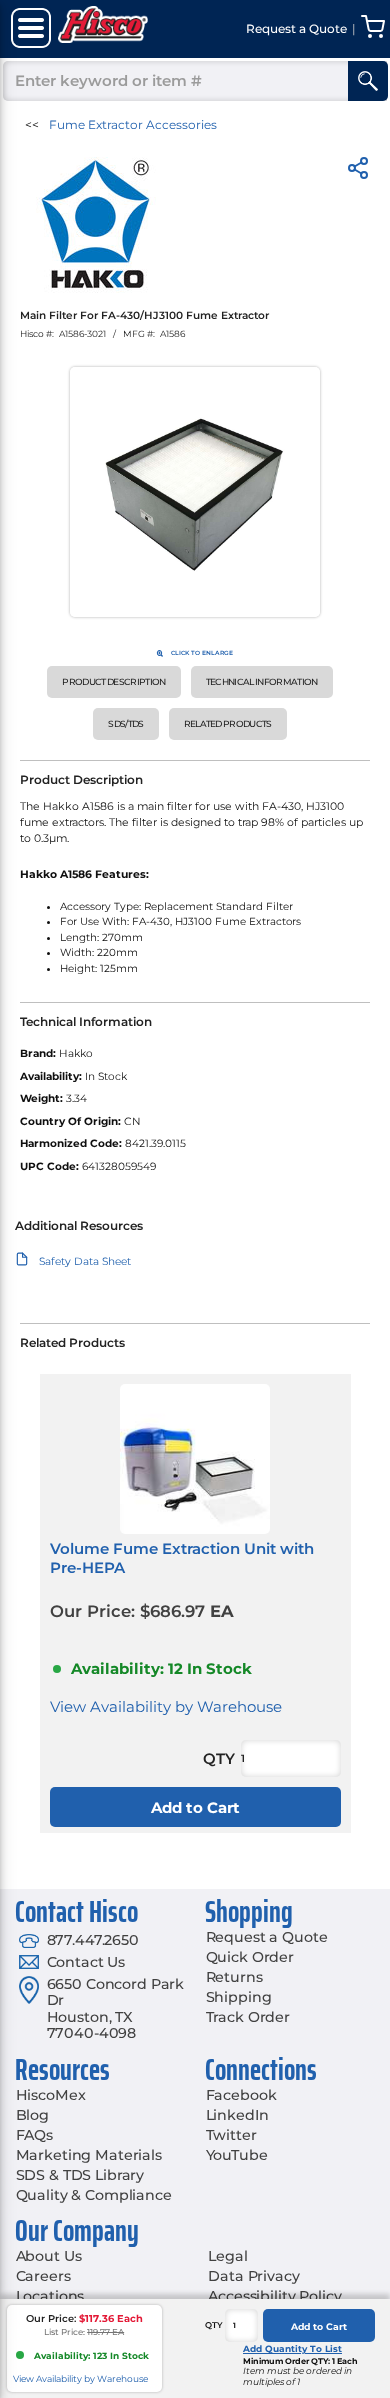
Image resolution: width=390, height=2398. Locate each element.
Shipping (239, 1997)
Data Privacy (253, 2276)
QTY (214, 2325)
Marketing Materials (89, 2155)
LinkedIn (237, 2115)
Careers (43, 2276)
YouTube (237, 2155)
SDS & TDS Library (80, 2175)
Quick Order (250, 1957)
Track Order (248, 2017)
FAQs (34, 2135)
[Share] (358, 171)
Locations (50, 2296)
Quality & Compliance (94, 2195)
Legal (227, 2256)
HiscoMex (51, 2095)
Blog (32, 2115)
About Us (49, 2256)
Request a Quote (267, 1937)
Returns (234, 1977)
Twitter (231, 2135)
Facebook (241, 2095)
